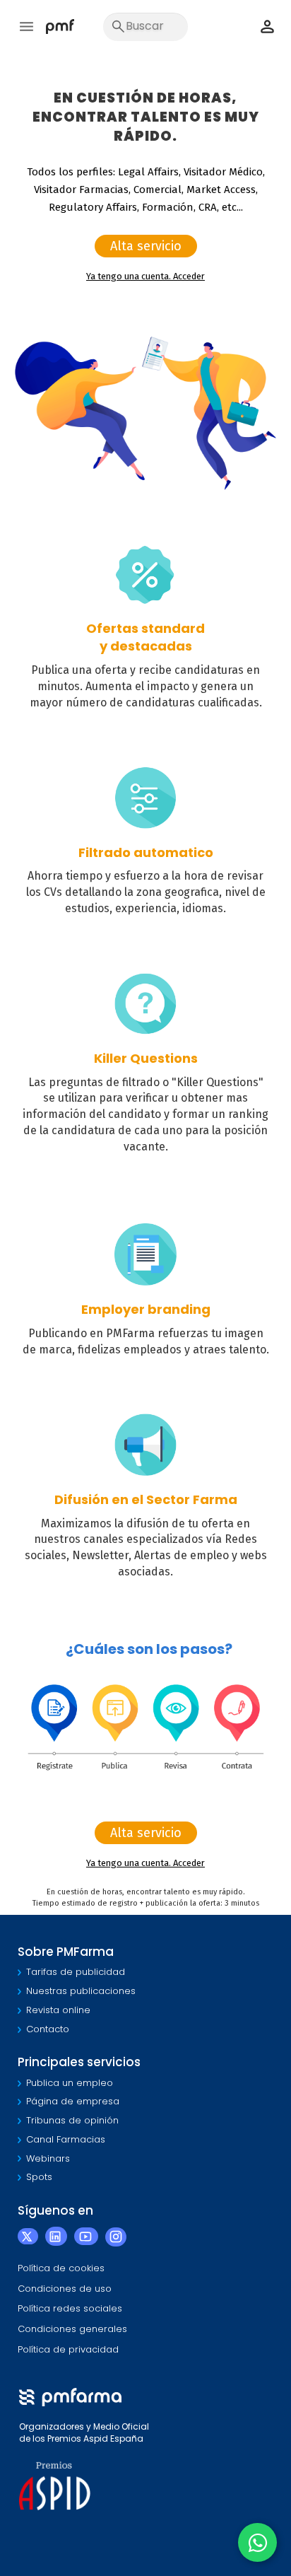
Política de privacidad (68, 2349)
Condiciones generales (72, 2329)
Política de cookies (61, 2268)
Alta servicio (146, 246)
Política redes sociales (70, 2308)
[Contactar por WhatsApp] (257, 2542)
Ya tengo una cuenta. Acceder (145, 276)
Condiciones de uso (65, 2289)
